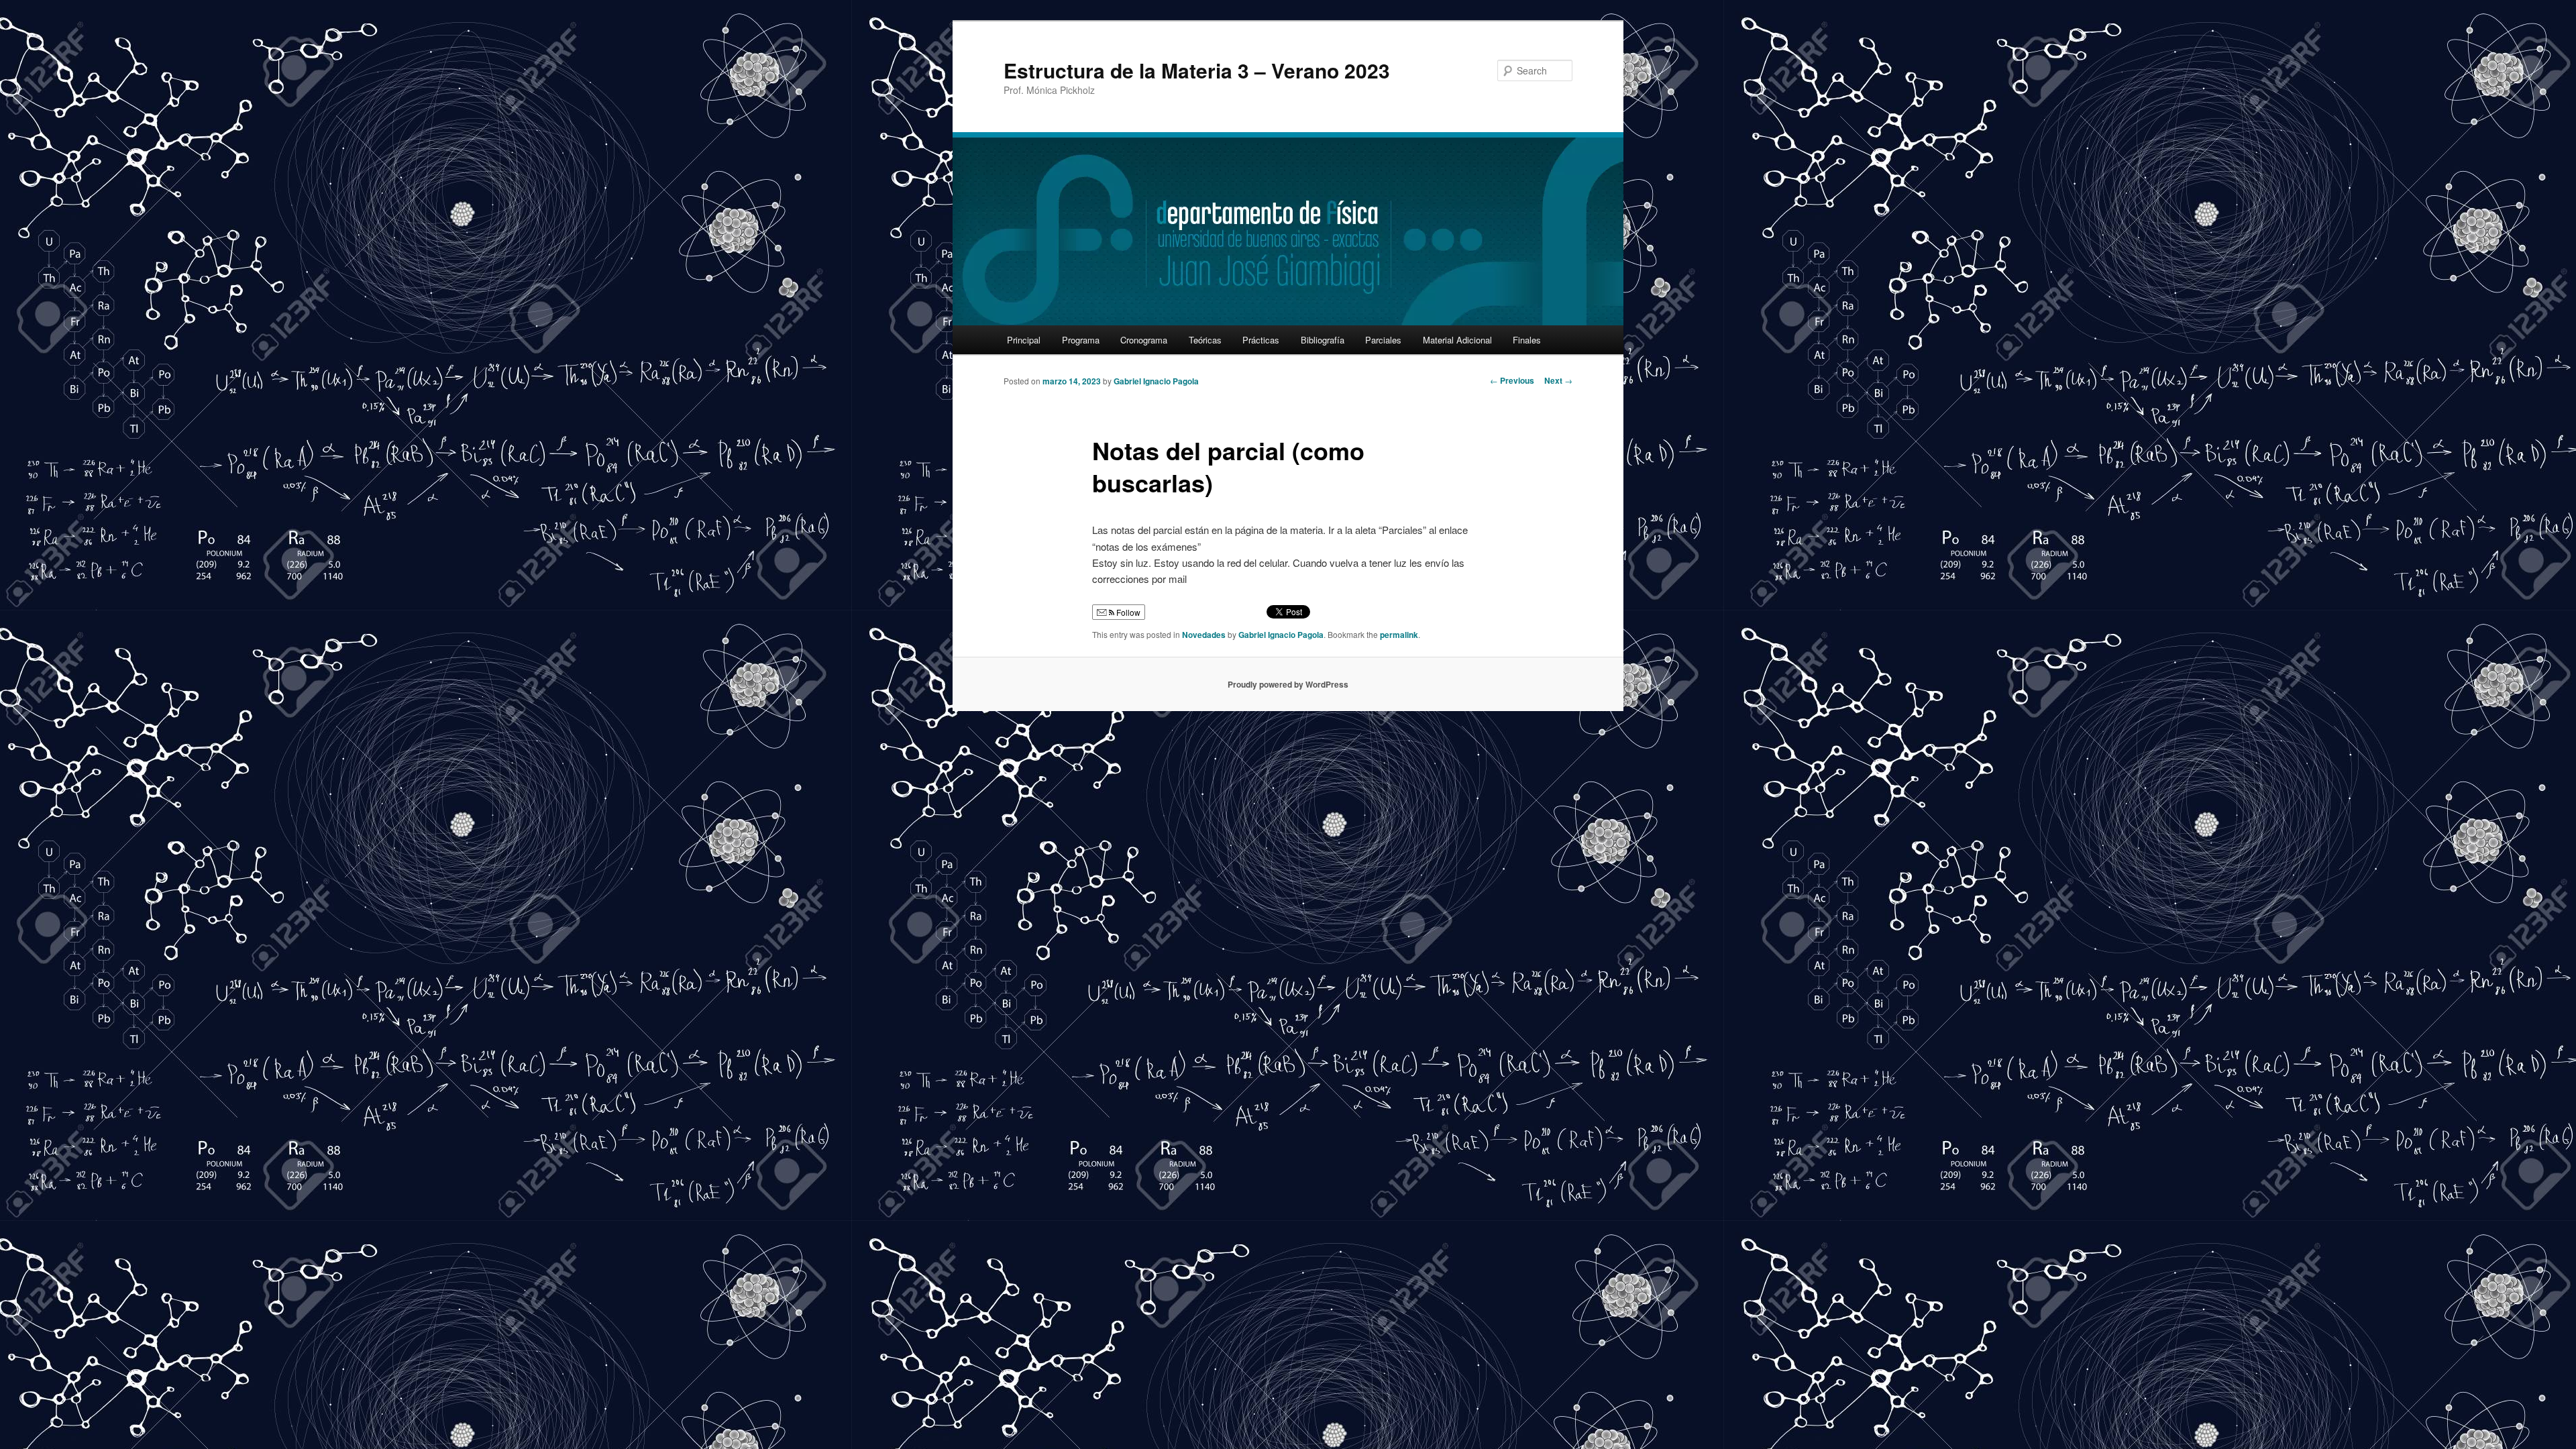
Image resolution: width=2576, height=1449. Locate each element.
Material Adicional (1457, 340)
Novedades (1204, 635)
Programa (1081, 340)
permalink (1399, 635)
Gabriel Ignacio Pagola (1156, 381)
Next (1558, 380)
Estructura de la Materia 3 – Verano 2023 (1197, 70)
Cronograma (1144, 340)
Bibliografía (1323, 340)
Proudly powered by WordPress (1288, 684)
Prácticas (1261, 340)
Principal (1024, 340)
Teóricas (1205, 340)
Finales (1527, 340)
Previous (1512, 380)
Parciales (1383, 340)
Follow (1127, 612)
